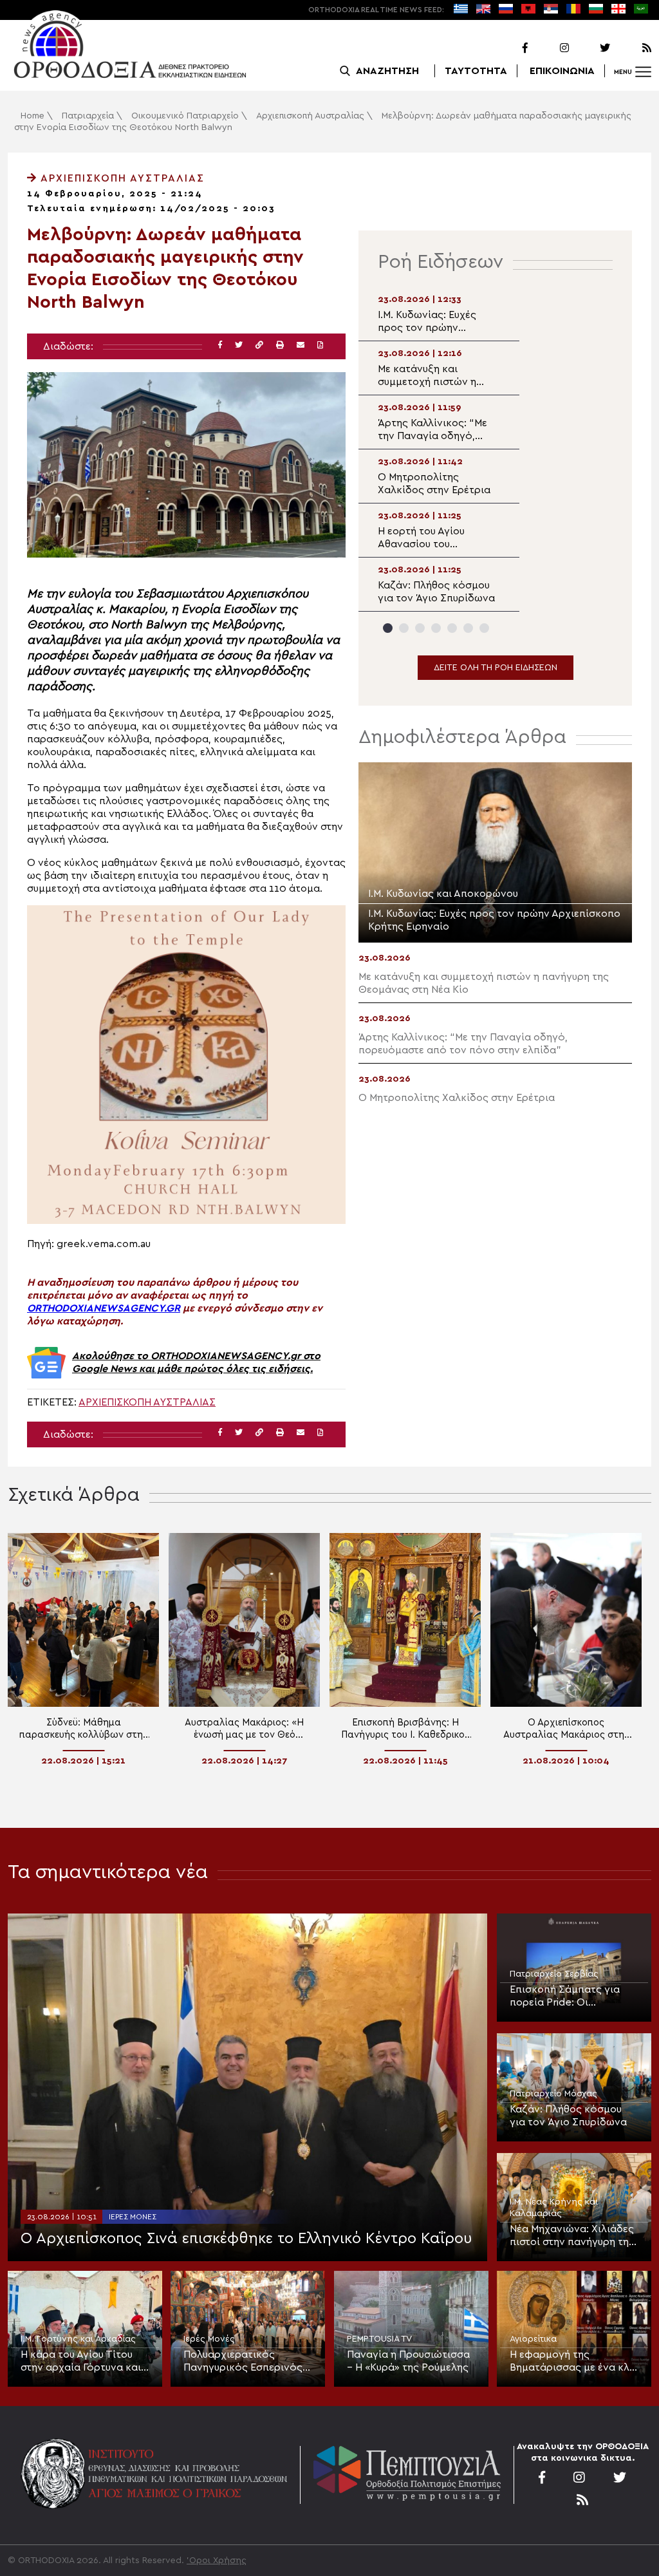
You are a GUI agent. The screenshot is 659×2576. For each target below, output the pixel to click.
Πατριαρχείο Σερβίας (554, 1974)
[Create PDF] (320, 345)
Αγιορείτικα (533, 2339)
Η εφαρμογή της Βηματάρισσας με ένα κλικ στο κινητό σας (574, 2362)
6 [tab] (468, 628)
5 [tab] (452, 628)
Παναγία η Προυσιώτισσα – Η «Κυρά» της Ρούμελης (408, 2361)
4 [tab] (436, 628)
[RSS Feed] (632, 48)
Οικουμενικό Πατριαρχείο (185, 116)
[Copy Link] (259, 345)
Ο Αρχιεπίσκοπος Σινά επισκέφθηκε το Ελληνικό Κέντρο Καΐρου (246, 2239)
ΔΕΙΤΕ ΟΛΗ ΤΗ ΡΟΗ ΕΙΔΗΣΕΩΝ (496, 668)
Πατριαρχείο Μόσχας (553, 2094)
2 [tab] (404, 628)
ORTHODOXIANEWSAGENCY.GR (104, 1308)
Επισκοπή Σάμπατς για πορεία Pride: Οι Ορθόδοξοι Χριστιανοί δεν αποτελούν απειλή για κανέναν (573, 1997)
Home (32, 116)
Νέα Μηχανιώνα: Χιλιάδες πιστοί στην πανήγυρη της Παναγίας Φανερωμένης (572, 2236)
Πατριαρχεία (88, 116)
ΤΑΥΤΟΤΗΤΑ (476, 71)
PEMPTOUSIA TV (379, 2339)
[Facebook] (508, 48)
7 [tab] (484, 628)
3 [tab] (420, 628)
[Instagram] (550, 48)
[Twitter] (591, 48)
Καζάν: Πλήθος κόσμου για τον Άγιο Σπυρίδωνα (568, 2116)
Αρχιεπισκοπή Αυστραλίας (310, 116)
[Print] (280, 345)
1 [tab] (388, 628)
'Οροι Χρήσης (217, 2561)
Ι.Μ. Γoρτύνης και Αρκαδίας (78, 2339)
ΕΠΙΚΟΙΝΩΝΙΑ (562, 71)
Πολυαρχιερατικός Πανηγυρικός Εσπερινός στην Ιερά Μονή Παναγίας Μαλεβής (245, 2362)
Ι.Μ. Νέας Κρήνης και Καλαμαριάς (554, 2208)
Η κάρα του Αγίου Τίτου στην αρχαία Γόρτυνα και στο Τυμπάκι (81, 2362)
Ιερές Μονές (133, 2217)
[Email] (301, 345)
